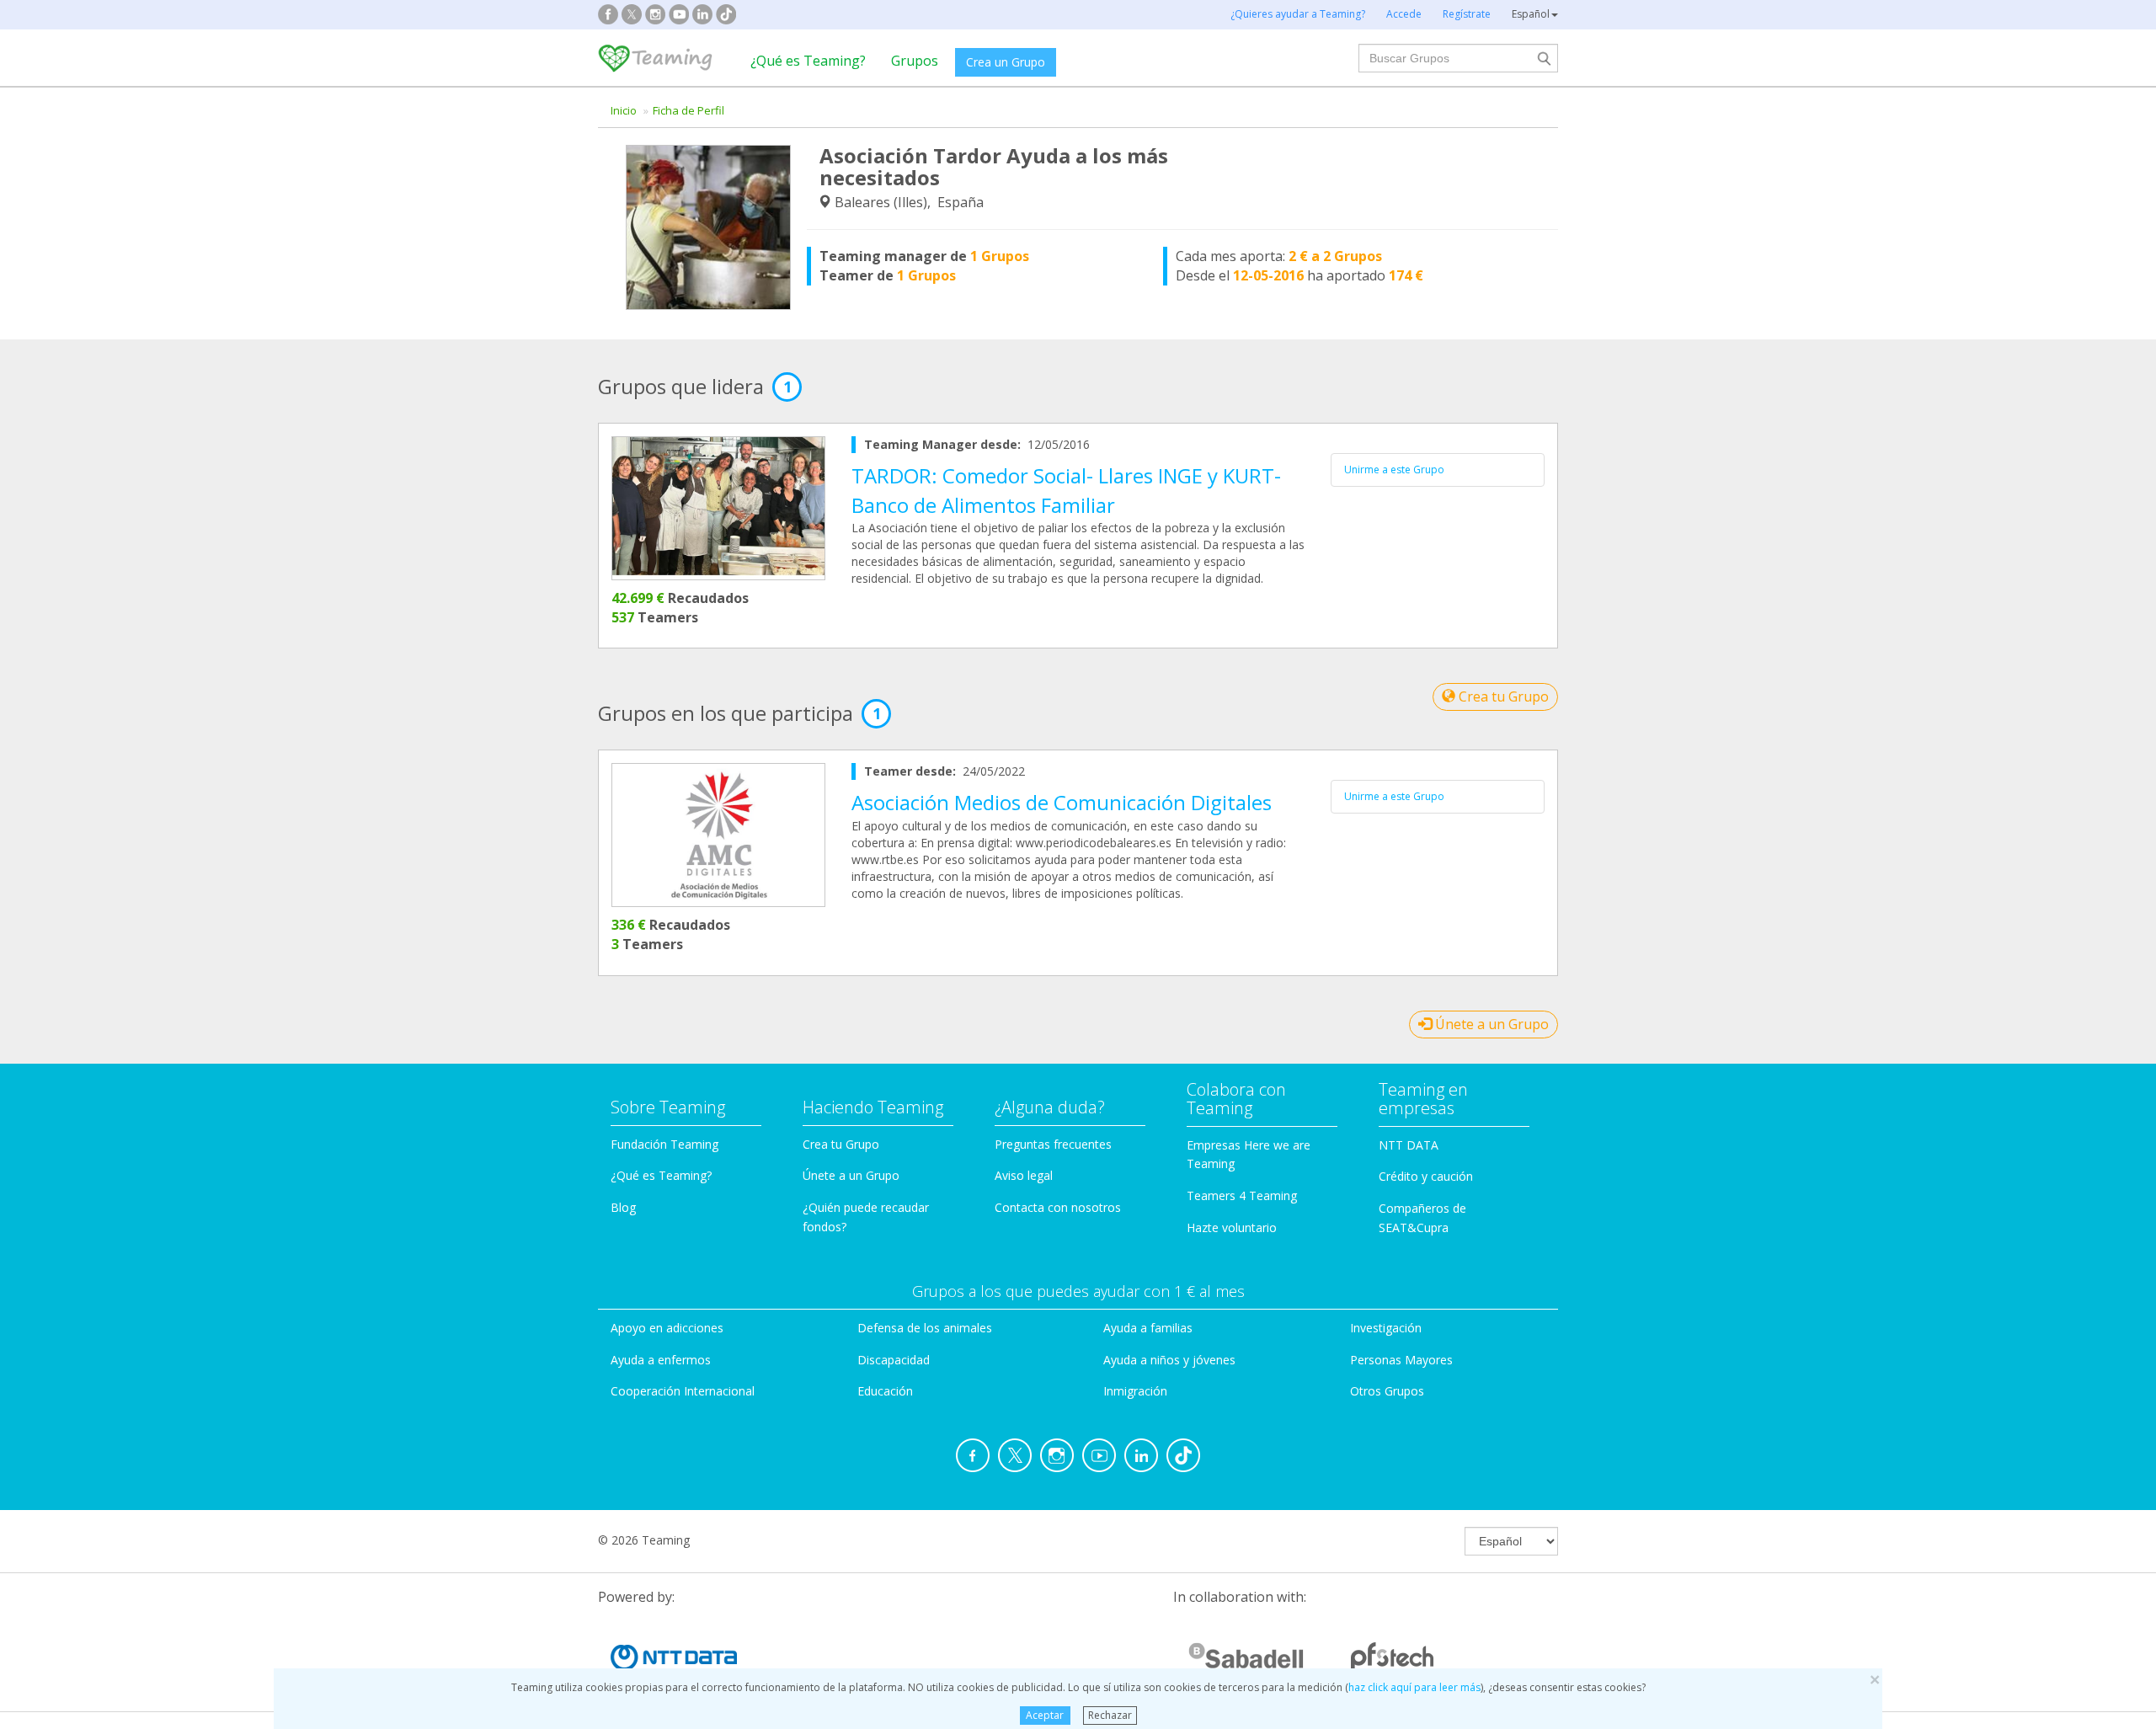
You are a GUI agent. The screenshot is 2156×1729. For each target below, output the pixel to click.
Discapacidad (894, 1360)
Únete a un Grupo (1490, 1024)
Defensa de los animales (925, 1328)
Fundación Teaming (664, 1144)
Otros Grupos (1387, 1391)
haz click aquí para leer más (1414, 1687)
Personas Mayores (1401, 1360)
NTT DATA (1409, 1145)
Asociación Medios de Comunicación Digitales (1062, 802)
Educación (885, 1391)
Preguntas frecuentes (1053, 1144)
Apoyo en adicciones (667, 1328)
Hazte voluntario (1232, 1227)
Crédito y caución (1426, 1176)
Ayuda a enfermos (661, 1360)
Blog (623, 1207)
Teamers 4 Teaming (1242, 1195)
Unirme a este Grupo (1394, 470)
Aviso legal (1024, 1175)
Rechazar (1110, 1715)
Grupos (915, 61)
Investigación (1386, 1328)
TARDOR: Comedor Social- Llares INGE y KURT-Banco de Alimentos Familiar (1066, 490)
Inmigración (1135, 1391)
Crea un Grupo (1006, 62)
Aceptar (1045, 1715)
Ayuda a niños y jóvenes (1169, 1360)
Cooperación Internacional (683, 1391)
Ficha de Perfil (688, 110)
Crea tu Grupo (1502, 696)
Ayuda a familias (1148, 1328)
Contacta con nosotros (1058, 1207)
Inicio (624, 110)
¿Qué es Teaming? (808, 61)
